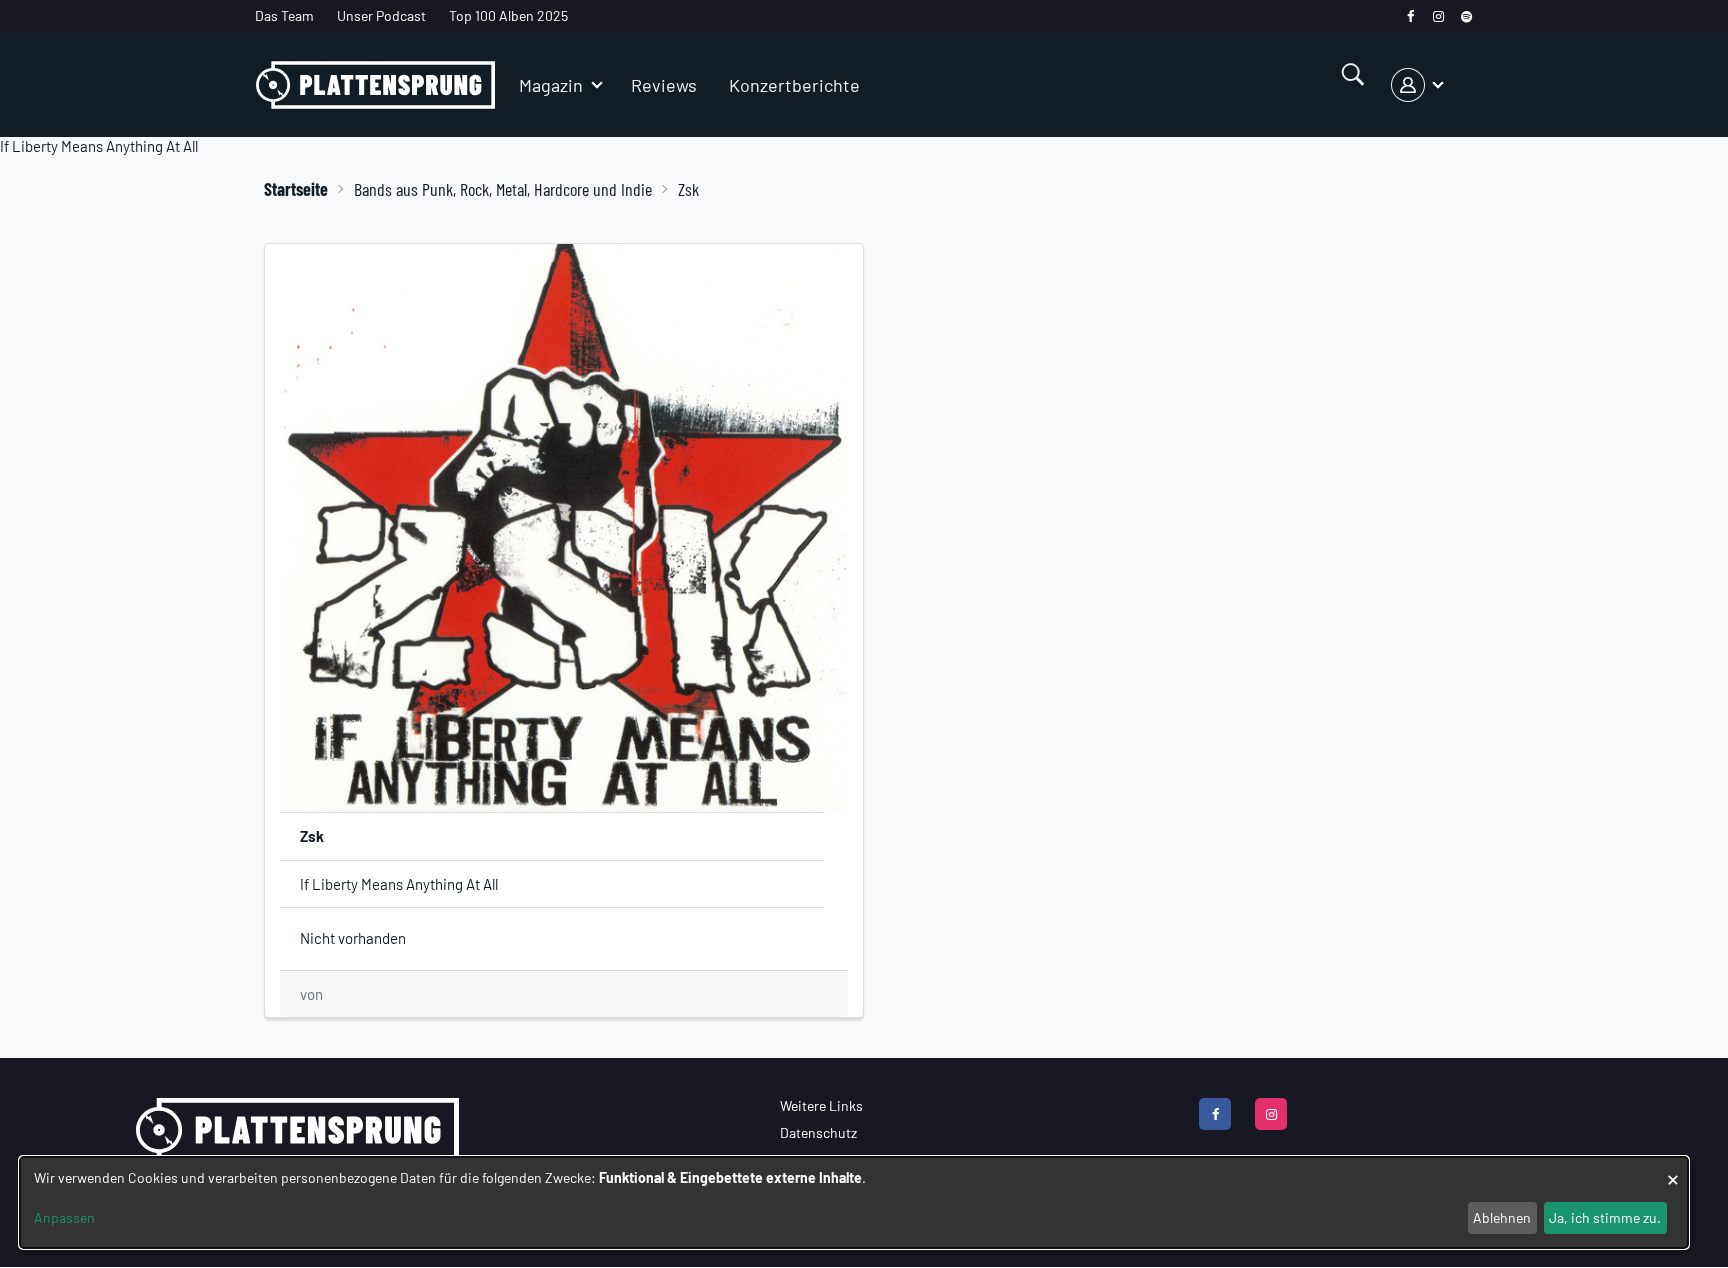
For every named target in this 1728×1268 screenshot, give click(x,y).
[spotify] (1466, 16)
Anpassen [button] (64, 1217)
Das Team (284, 15)
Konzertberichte (794, 85)
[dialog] (854, 1202)
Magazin (551, 85)
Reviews (664, 85)
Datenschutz (818, 1132)
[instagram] (1438, 16)
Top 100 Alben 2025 (508, 15)
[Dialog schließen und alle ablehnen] (1673, 1169)
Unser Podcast (381, 15)
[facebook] (1410, 16)
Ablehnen (1502, 1217)
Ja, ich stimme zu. (1605, 1217)
